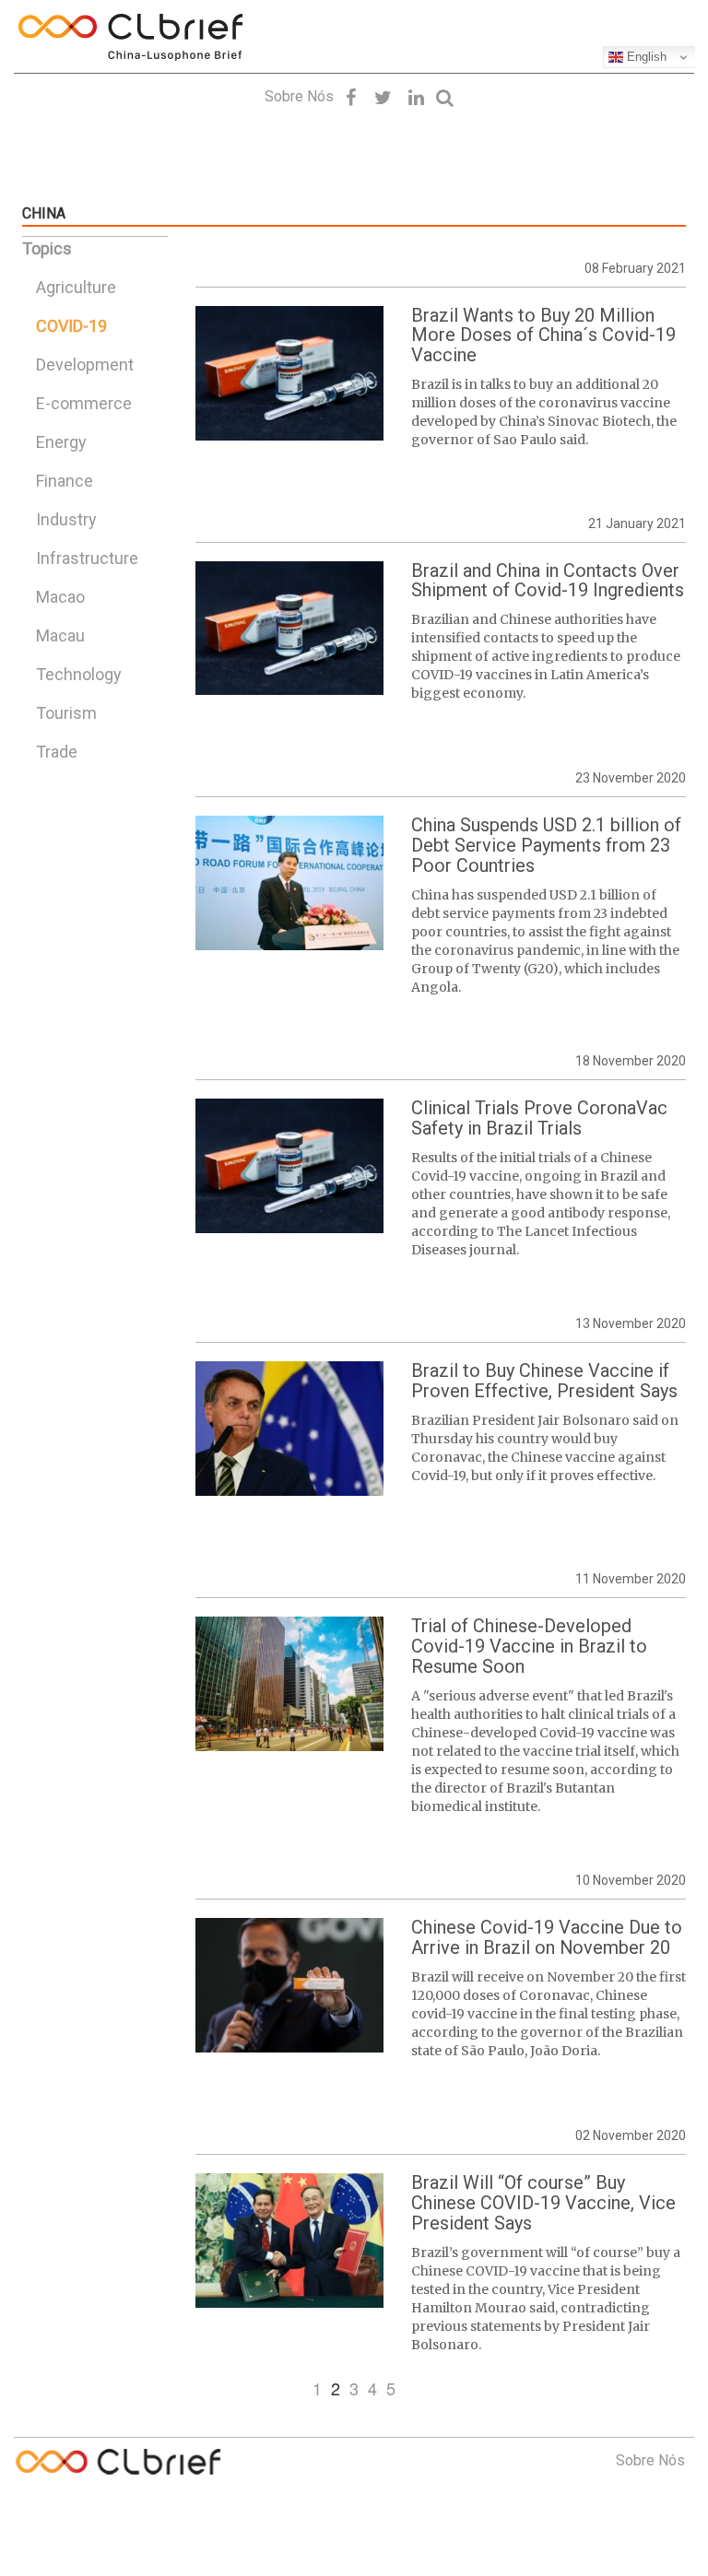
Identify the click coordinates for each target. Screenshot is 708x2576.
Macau (60, 635)
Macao (60, 597)
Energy (61, 442)
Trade (57, 752)
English (645, 57)
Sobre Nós (299, 96)
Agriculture (76, 287)
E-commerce (84, 403)
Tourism (66, 713)
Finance (65, 481)
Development (85, 365)
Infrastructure (87, 558)
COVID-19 (71, 326)
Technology (79, 674)
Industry (66, 519)
